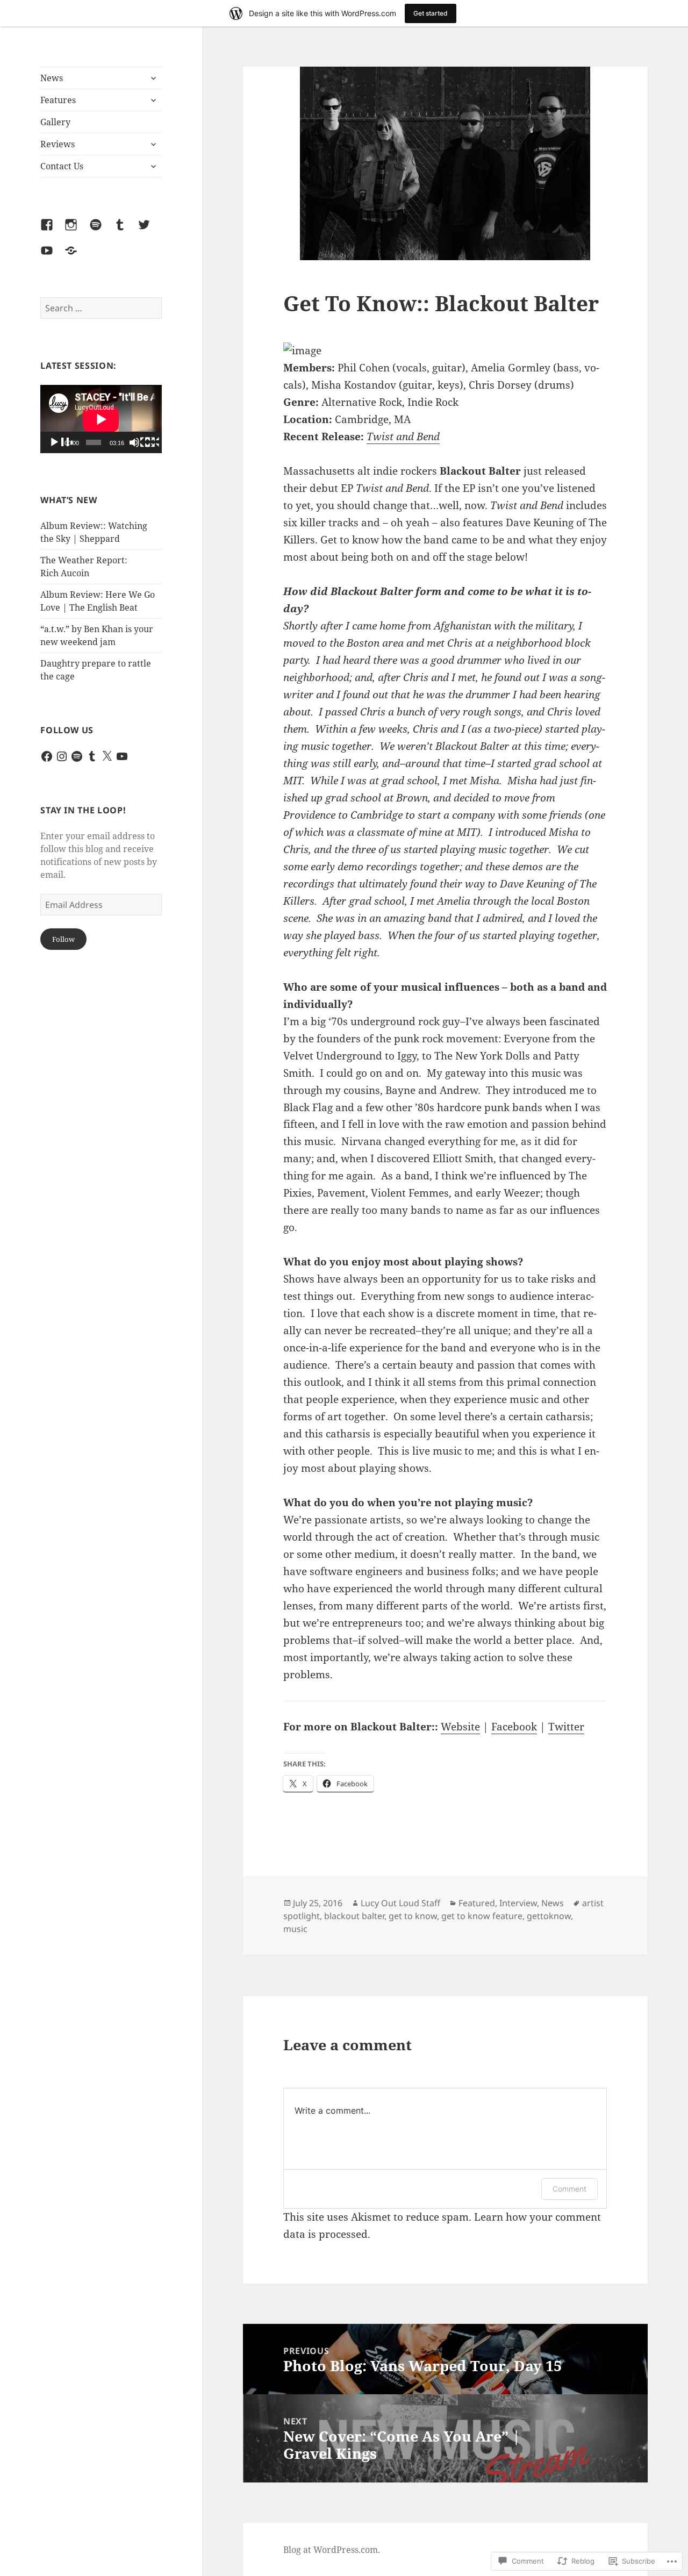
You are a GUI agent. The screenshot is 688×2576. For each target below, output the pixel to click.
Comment (569, 2189)
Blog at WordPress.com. (332, 2550)
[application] (101, 419)
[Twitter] (150, 231)
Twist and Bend (403, 437)
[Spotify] (102, 231)
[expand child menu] (153, 78)
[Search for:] (101, 308)
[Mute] (141, 443)
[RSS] (77, 257)
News (52, 78)
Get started (431, 13)
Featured (477, 1903)
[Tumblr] (126, 231)
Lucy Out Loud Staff (400, 1903)
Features (58, 100)
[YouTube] (53, 257)
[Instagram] (77, 231)
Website (460, 1727)
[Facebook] (53, 231)
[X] (107, 756)
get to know (413, 1916)
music (295, 1929)
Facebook (514, 1727)
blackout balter (354, 1916)
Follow (63, 939)
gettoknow (549, 1916)
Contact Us (62, 166)
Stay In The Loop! (83, 810)
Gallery (55, 122)
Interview (518, 1903)
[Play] (61, 443)
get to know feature (482, 1916)
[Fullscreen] (156, 443)
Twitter (566, 1727)
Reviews (58, 144)
